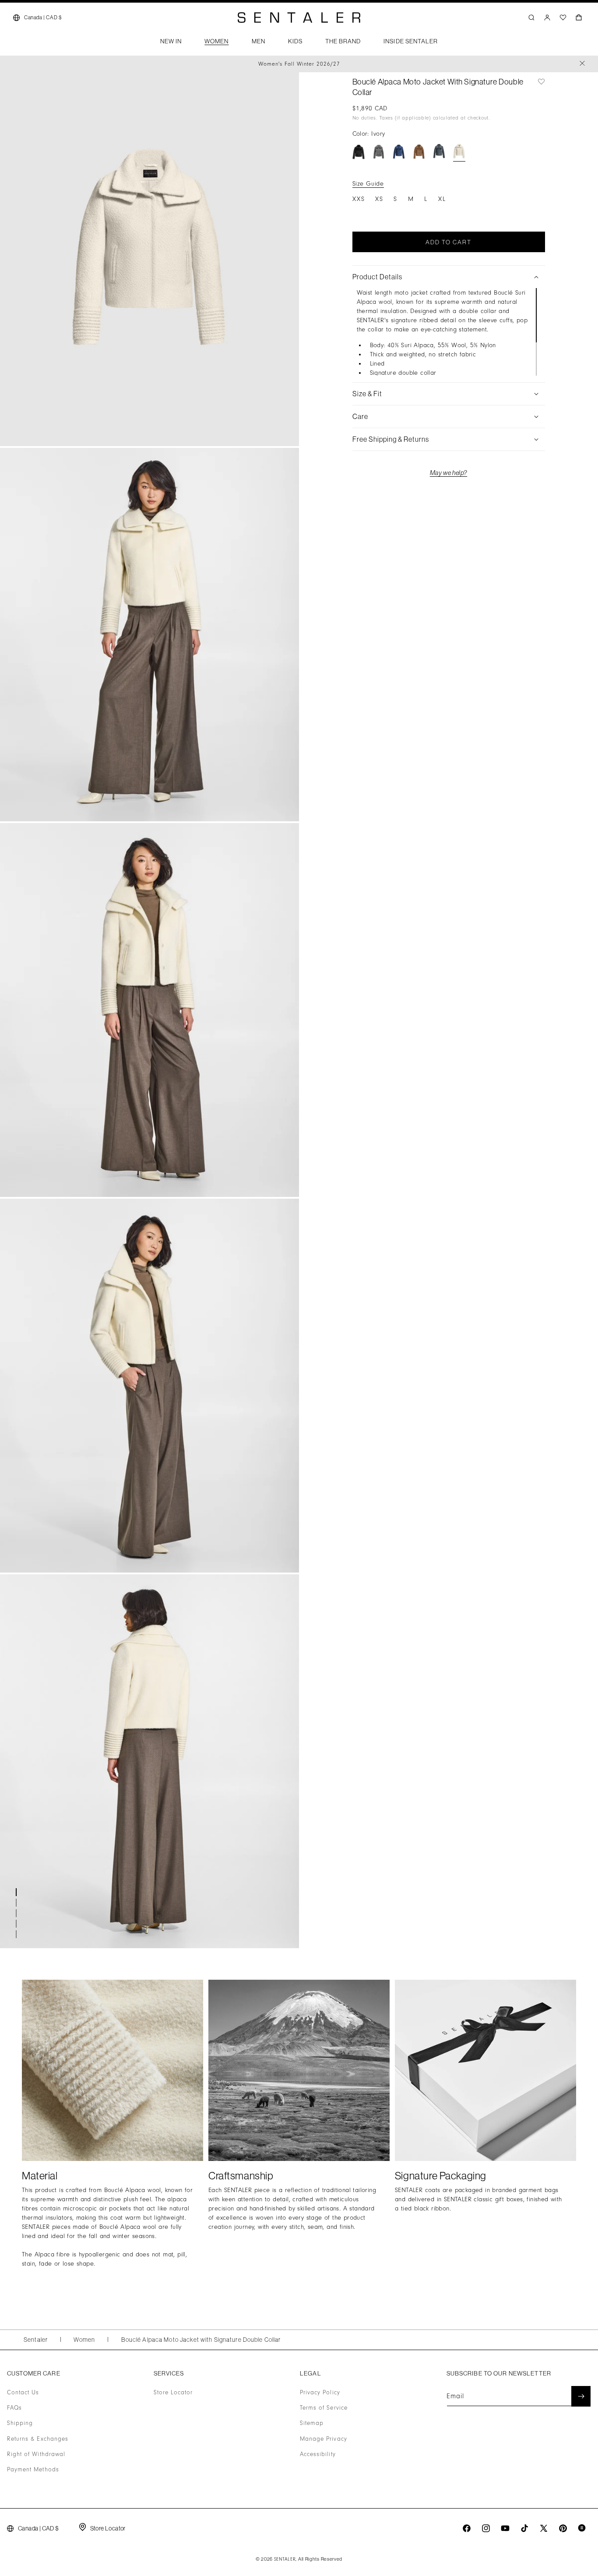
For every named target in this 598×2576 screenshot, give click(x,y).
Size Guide (368, 184)
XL (442, 199)
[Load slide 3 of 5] (18, 1913)
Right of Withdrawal (36, 2454)
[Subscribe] (581, 2396)
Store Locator (173, 2393)
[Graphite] (439, 152)
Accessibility (318, 2454)
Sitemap (312, 2424)
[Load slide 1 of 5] (18, 1892)
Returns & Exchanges (38, 2439)
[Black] (359, 152)
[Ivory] (459, 152)
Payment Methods (33, 2470)
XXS (359, 199)
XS (379, 199)
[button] (171, 44)
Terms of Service (324, 2408)
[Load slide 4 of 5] (18, 1924)
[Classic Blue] (399, 152)
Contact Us (23, 2393)
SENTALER (285, 2559)
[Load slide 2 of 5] (18, 1903)
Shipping (20, 2424)
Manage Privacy (324, 2439)
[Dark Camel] (419, 152)
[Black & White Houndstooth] (379, 152)
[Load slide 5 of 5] (18, 1934)
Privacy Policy (320, 2393)
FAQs (14, 2408)
